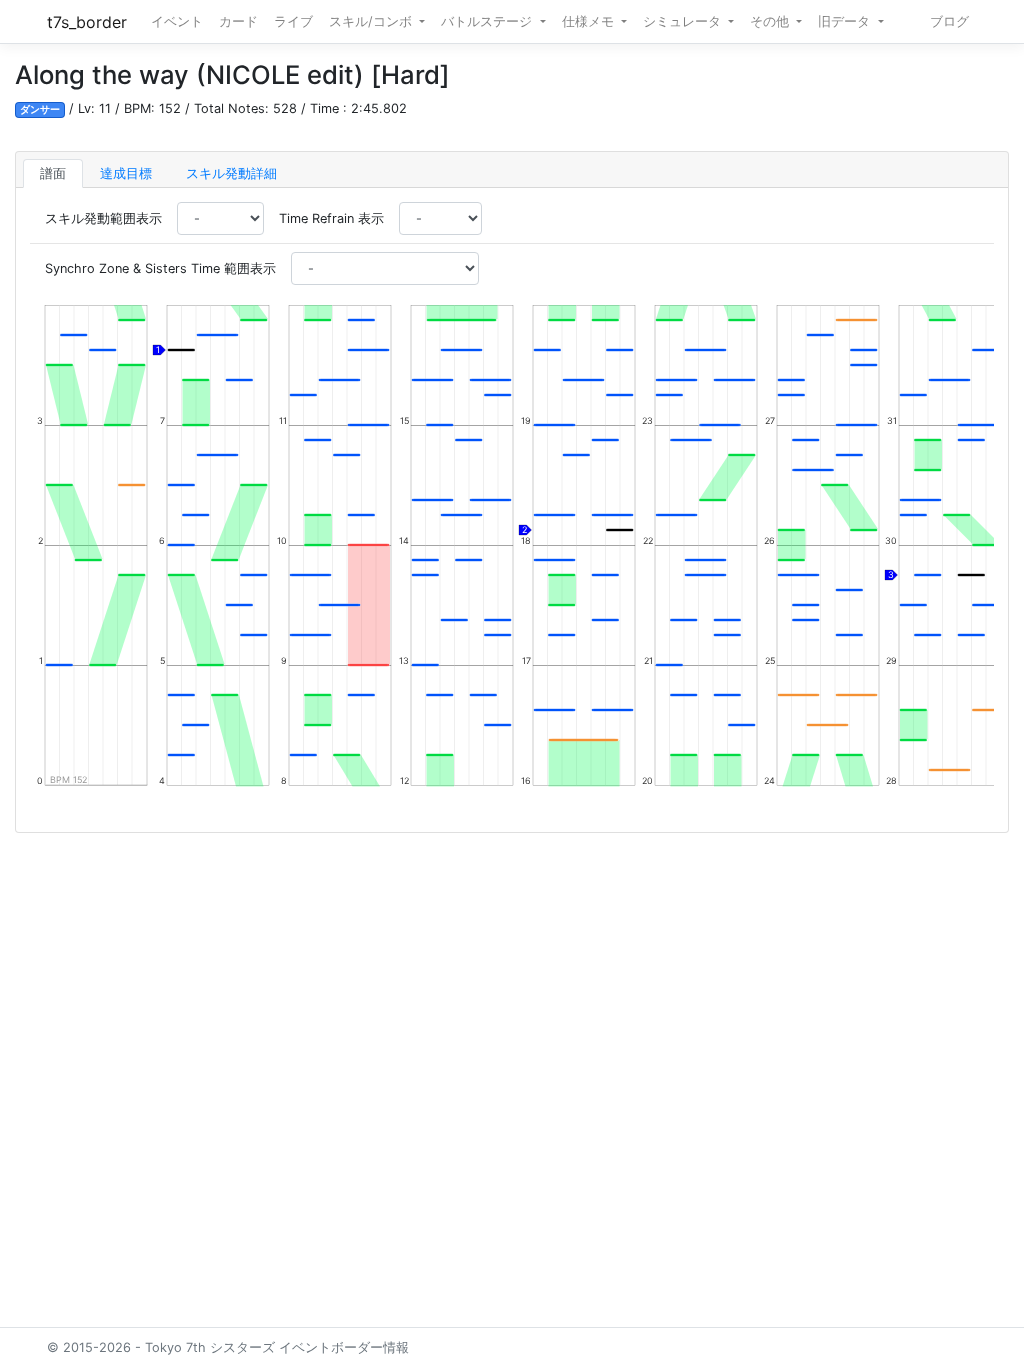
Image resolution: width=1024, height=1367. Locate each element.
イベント (177, 21)
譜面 (53, 173)
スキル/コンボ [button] (372, 21)
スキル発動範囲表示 (103, 218)
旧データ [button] (846, 21)
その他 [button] (771, 21)
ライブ (293, 21)
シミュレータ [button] (684, 21)
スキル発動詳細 (231, 173)
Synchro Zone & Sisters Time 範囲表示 (160, 268)
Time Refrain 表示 (331, 218)
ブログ (949, 21)
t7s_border (87, 22)
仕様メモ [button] (590, 21)
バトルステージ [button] (488, 21)
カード (238, 21)
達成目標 (126, 173)
